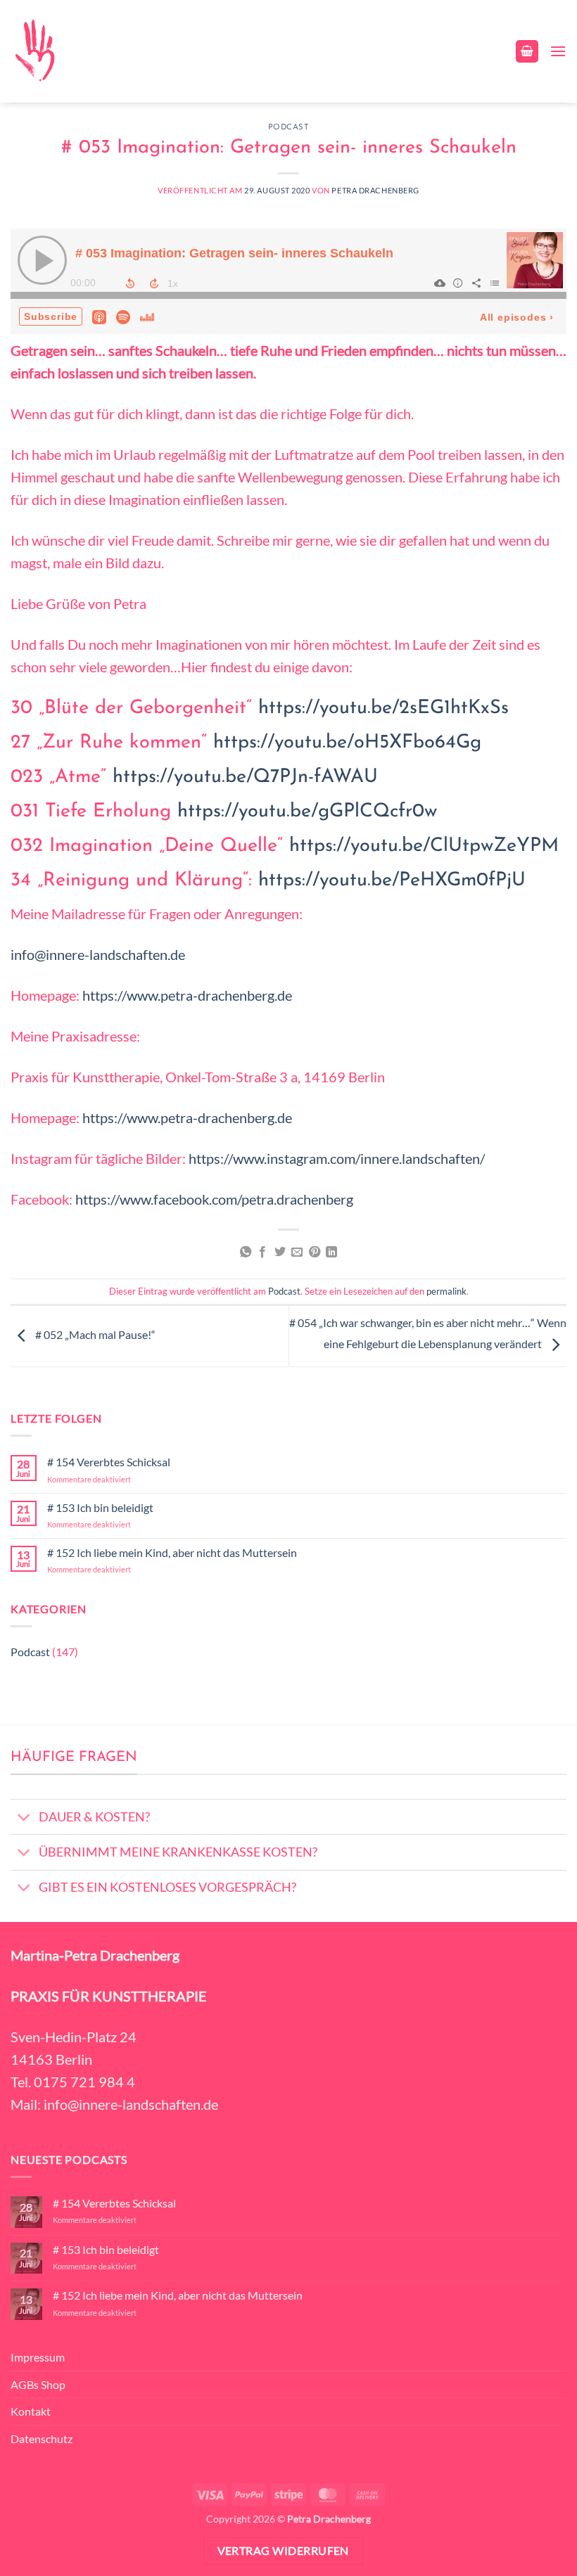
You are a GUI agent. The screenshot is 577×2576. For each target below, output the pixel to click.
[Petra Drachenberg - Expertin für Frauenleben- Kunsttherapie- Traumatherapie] (34, 51)
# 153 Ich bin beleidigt (100, 1507)
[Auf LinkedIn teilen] (331, 1252)
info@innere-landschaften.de (98, 954)
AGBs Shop (38, 2384)
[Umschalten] (24, 1818)
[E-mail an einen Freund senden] (297, 1252)
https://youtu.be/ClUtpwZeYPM (424, 846)
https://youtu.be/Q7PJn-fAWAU (245, 777)
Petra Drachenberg (375, 190)
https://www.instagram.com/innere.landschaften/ (337, 1158)
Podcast (289, 128)
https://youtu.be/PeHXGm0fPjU (392, 881)
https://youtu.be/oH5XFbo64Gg (347, 743)
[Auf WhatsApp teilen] (246, 1252)
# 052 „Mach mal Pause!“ (94, 1334)
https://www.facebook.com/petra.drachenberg (214, 1199)
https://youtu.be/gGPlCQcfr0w (307, 812)
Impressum (38, 2357)
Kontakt (31, 2411)
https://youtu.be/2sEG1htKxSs (383, 709)
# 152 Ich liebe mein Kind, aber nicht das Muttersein (172, 1552)
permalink (446, 1291)
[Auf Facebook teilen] (262, 1252)
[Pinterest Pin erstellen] (315, 1252)
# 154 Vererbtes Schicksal (109, 1462)
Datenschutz (42, 2439)
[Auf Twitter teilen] (280, 1252)
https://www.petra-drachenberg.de (187, 995)
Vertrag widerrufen (283, 2551)
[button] (527, 52)
